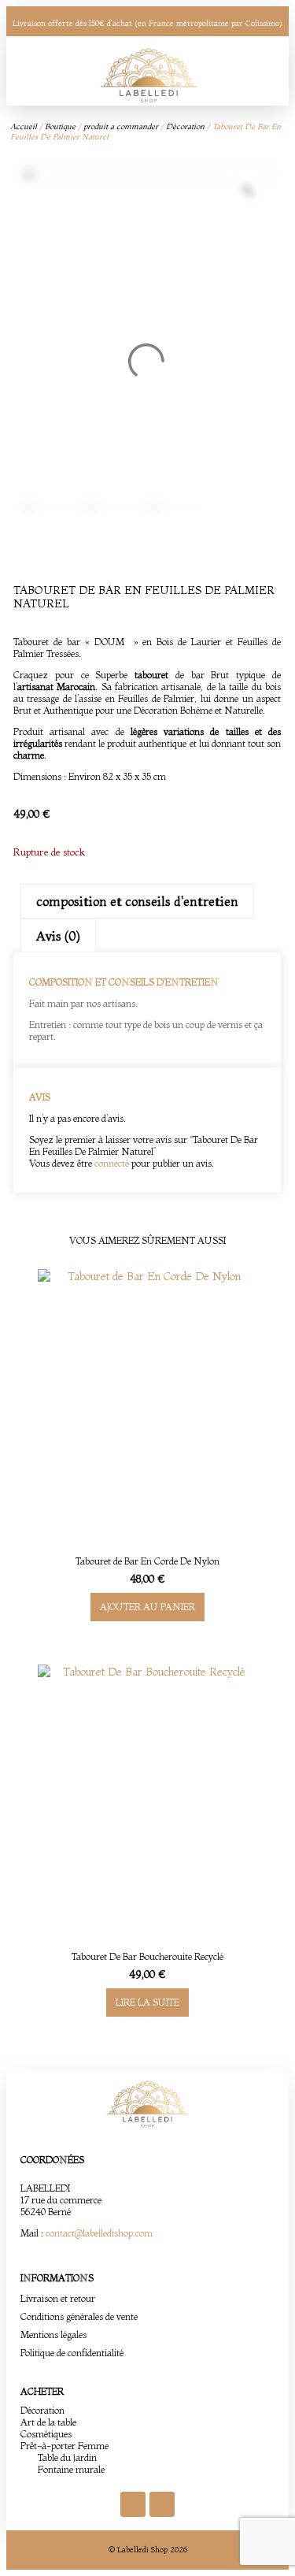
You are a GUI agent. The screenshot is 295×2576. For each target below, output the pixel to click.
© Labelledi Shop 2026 (148, 2550)
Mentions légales (53, 2335)
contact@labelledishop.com (99, 2233)
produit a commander (121, 126)
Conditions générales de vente (79, 2316)
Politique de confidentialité (72, 2353)
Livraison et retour (58, 2298)
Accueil (24, 126)
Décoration (185, 126)
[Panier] (249, 71)
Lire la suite (147, 2002)
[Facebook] (133, 2504)
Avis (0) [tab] (58, 936)
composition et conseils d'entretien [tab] (137, 901)
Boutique (60, 126)
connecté (112, 1163)
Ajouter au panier (147, 1607)
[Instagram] (162, 2504)
